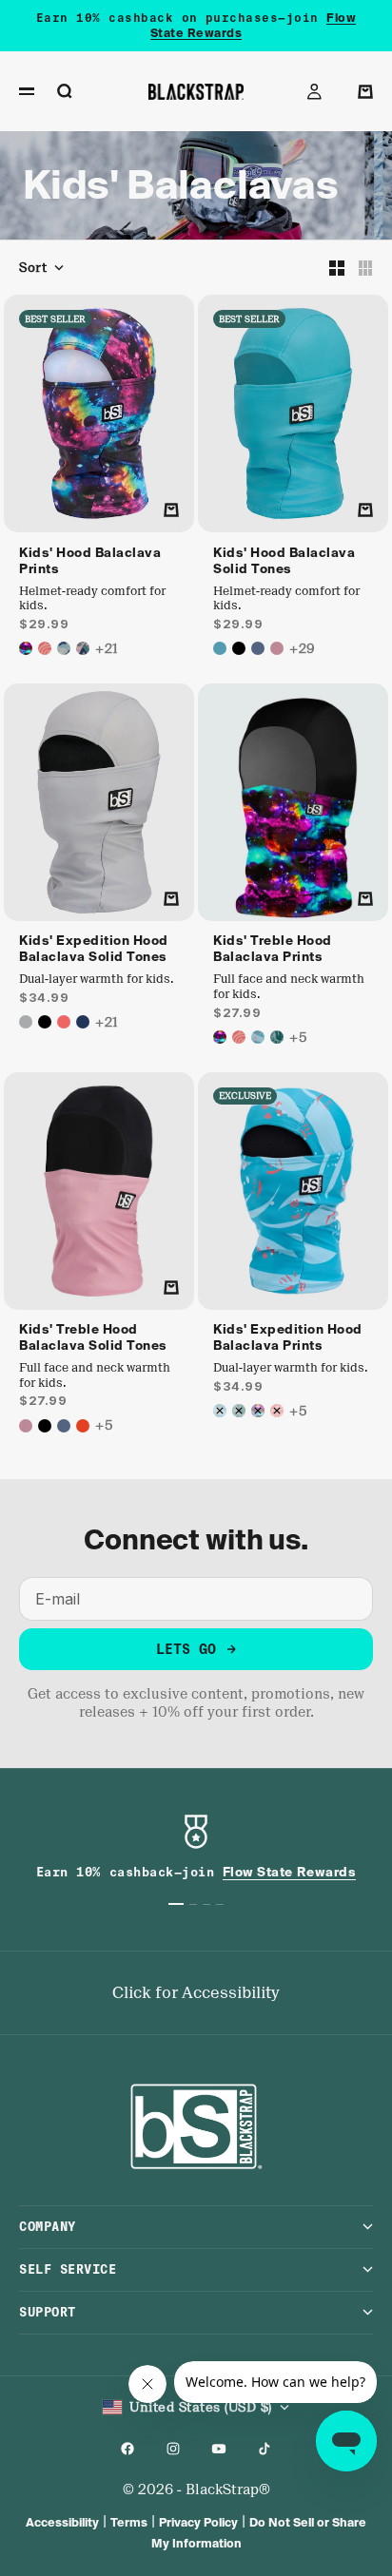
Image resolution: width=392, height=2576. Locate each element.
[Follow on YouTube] (219, 2449)
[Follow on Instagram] (173, 2449)
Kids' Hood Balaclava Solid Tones (284, 562)
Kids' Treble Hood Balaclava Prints (273, 951)
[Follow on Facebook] (127, 2449)
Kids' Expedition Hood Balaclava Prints (288, 1339)
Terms (129, 2522)
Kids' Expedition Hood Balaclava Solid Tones (94, 951)
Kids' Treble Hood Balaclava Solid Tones (93, 1339)
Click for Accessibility (196, 1993)
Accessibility (62, 2522)
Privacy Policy (198, 2522)
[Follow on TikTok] (265, 2449)
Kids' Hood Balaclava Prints (90, 562)
